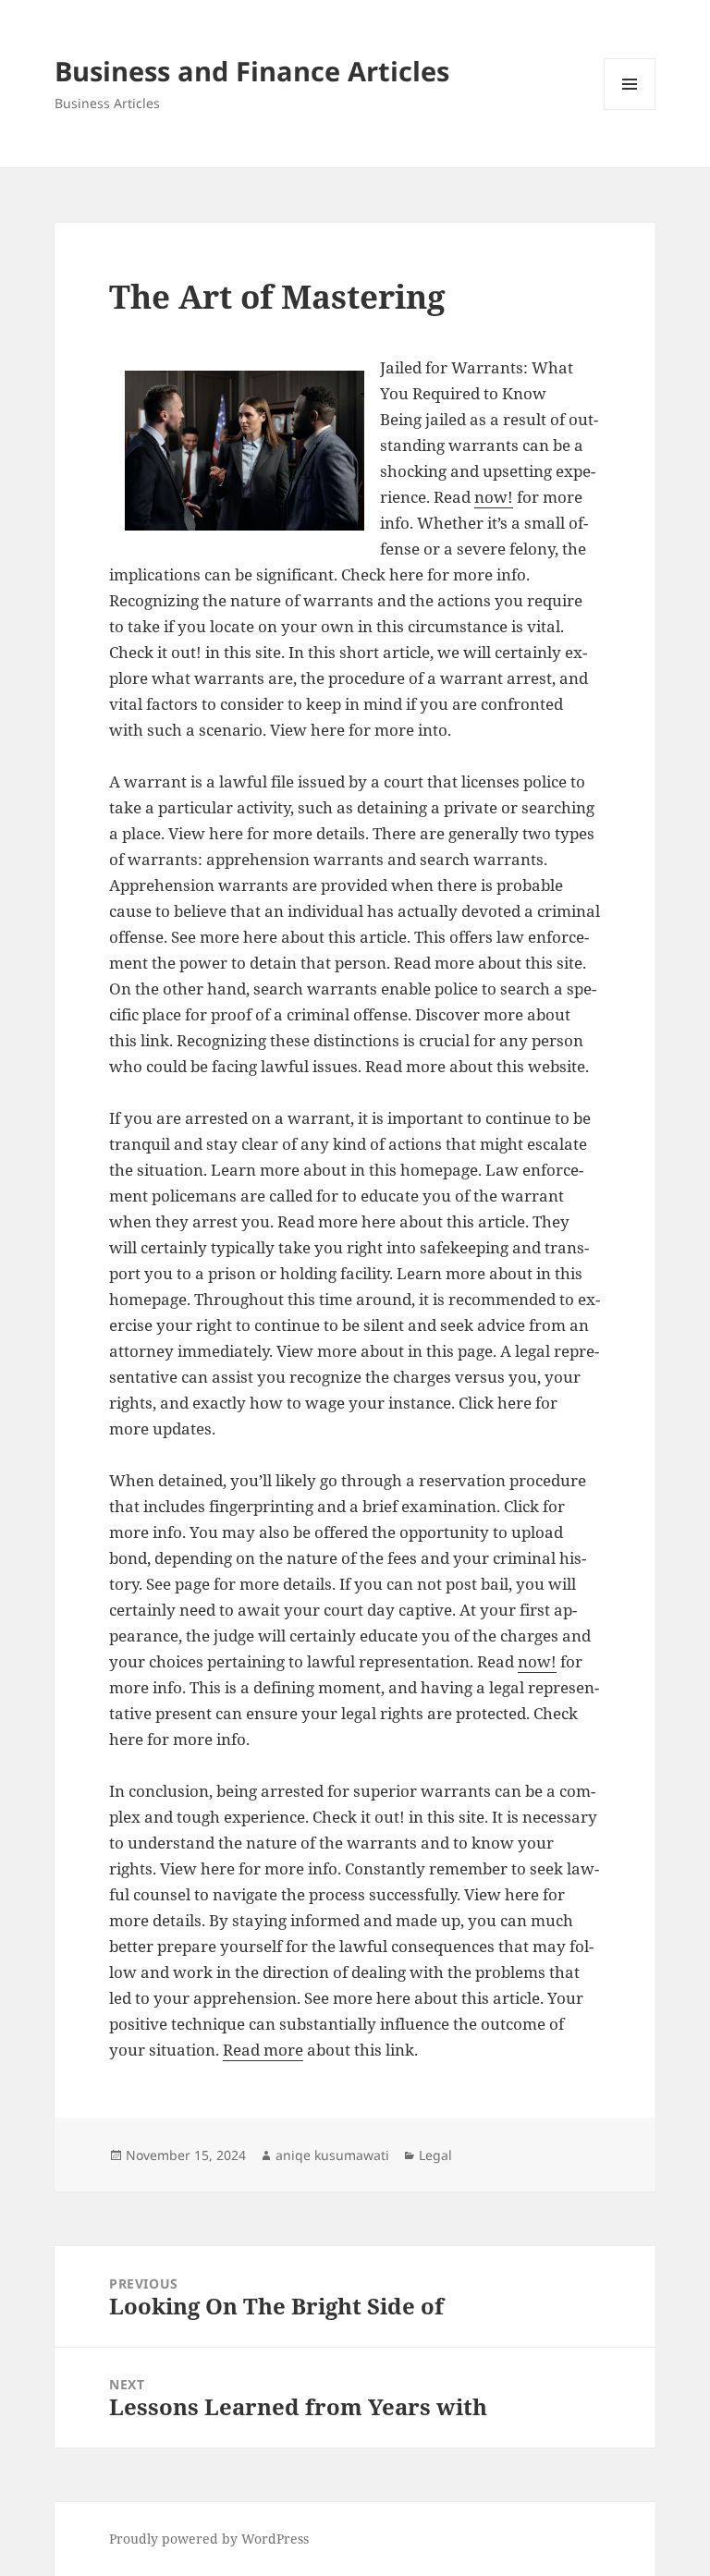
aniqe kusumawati (332, 2155)
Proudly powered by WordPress (209, 2539)
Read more (263, 2050)
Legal (435, 2155)
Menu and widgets (630, 110)
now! (494, 497)
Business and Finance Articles (252, 71)
